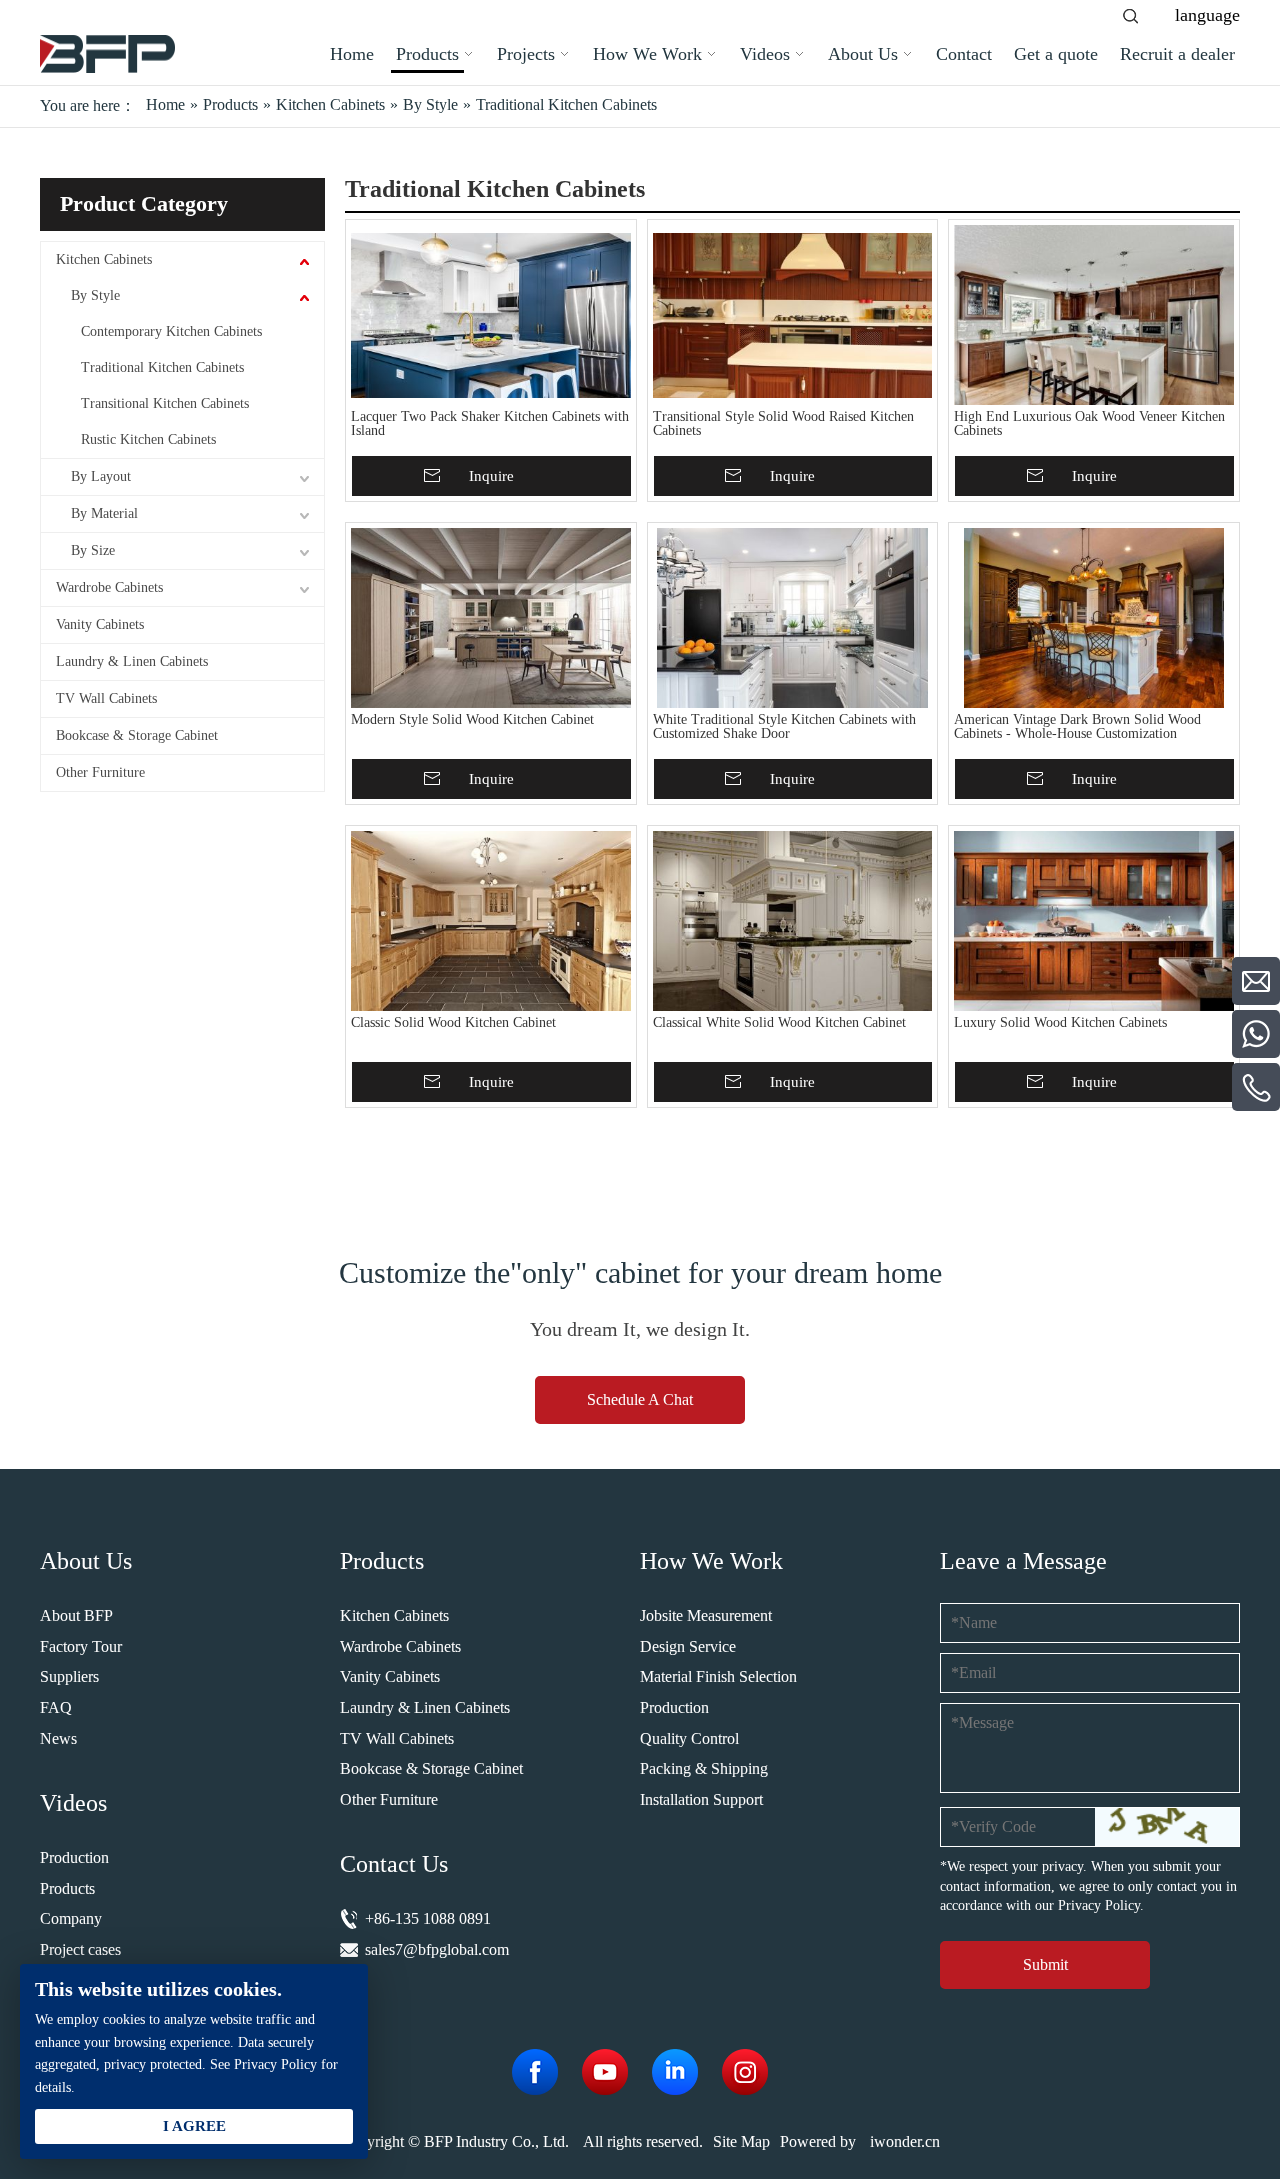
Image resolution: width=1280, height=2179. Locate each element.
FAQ (56, 1707)
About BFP (76, 1615)
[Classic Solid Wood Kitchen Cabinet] (491, 921)
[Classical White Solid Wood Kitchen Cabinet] (793, 921)
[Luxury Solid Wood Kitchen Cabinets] (1094, 921)
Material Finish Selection (718, 1676)
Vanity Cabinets (100, 624)
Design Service (688, 1646)
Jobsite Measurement (706, 1615)
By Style (95, 295)
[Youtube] (605, 2072)
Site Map (741, 2141)
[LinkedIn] (675, 2072)
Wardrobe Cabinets (109, 587)
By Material (104, 513)
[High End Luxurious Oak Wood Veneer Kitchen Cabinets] (1094, 315)
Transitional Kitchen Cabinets (165, 403)
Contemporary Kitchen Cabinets (171, 331)
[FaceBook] (535, 2072)
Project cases (80, 1949)
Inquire (491, 476)
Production (74, 1857)
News (58, 1738)
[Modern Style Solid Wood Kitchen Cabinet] (491, 618)
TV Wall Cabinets (106, 698)
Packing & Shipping (704, 1768)
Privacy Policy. (1101, 1905)
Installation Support (701, 1799)
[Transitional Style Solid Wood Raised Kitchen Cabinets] (793, 315)
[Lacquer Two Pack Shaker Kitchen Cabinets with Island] (491, 315)
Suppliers (69, 1676)
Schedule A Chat (640, 1399)
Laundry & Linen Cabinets (132, 661)
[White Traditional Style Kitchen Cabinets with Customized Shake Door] (793, 618)
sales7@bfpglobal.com (437, 1949)
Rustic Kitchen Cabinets (148, 439)
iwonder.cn (905, 2141)
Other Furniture (100, 772)
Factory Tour (81, 1646)
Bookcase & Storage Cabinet (137, 735)
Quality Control (689, 1738)
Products (67, 1888)
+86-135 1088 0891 (428, 1918)
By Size (93, 550)
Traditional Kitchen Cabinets (162, 367)
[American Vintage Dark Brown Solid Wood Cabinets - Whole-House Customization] (1094, 618)
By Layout (101, 476)
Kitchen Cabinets (104, 259)
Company (71, 1918)
